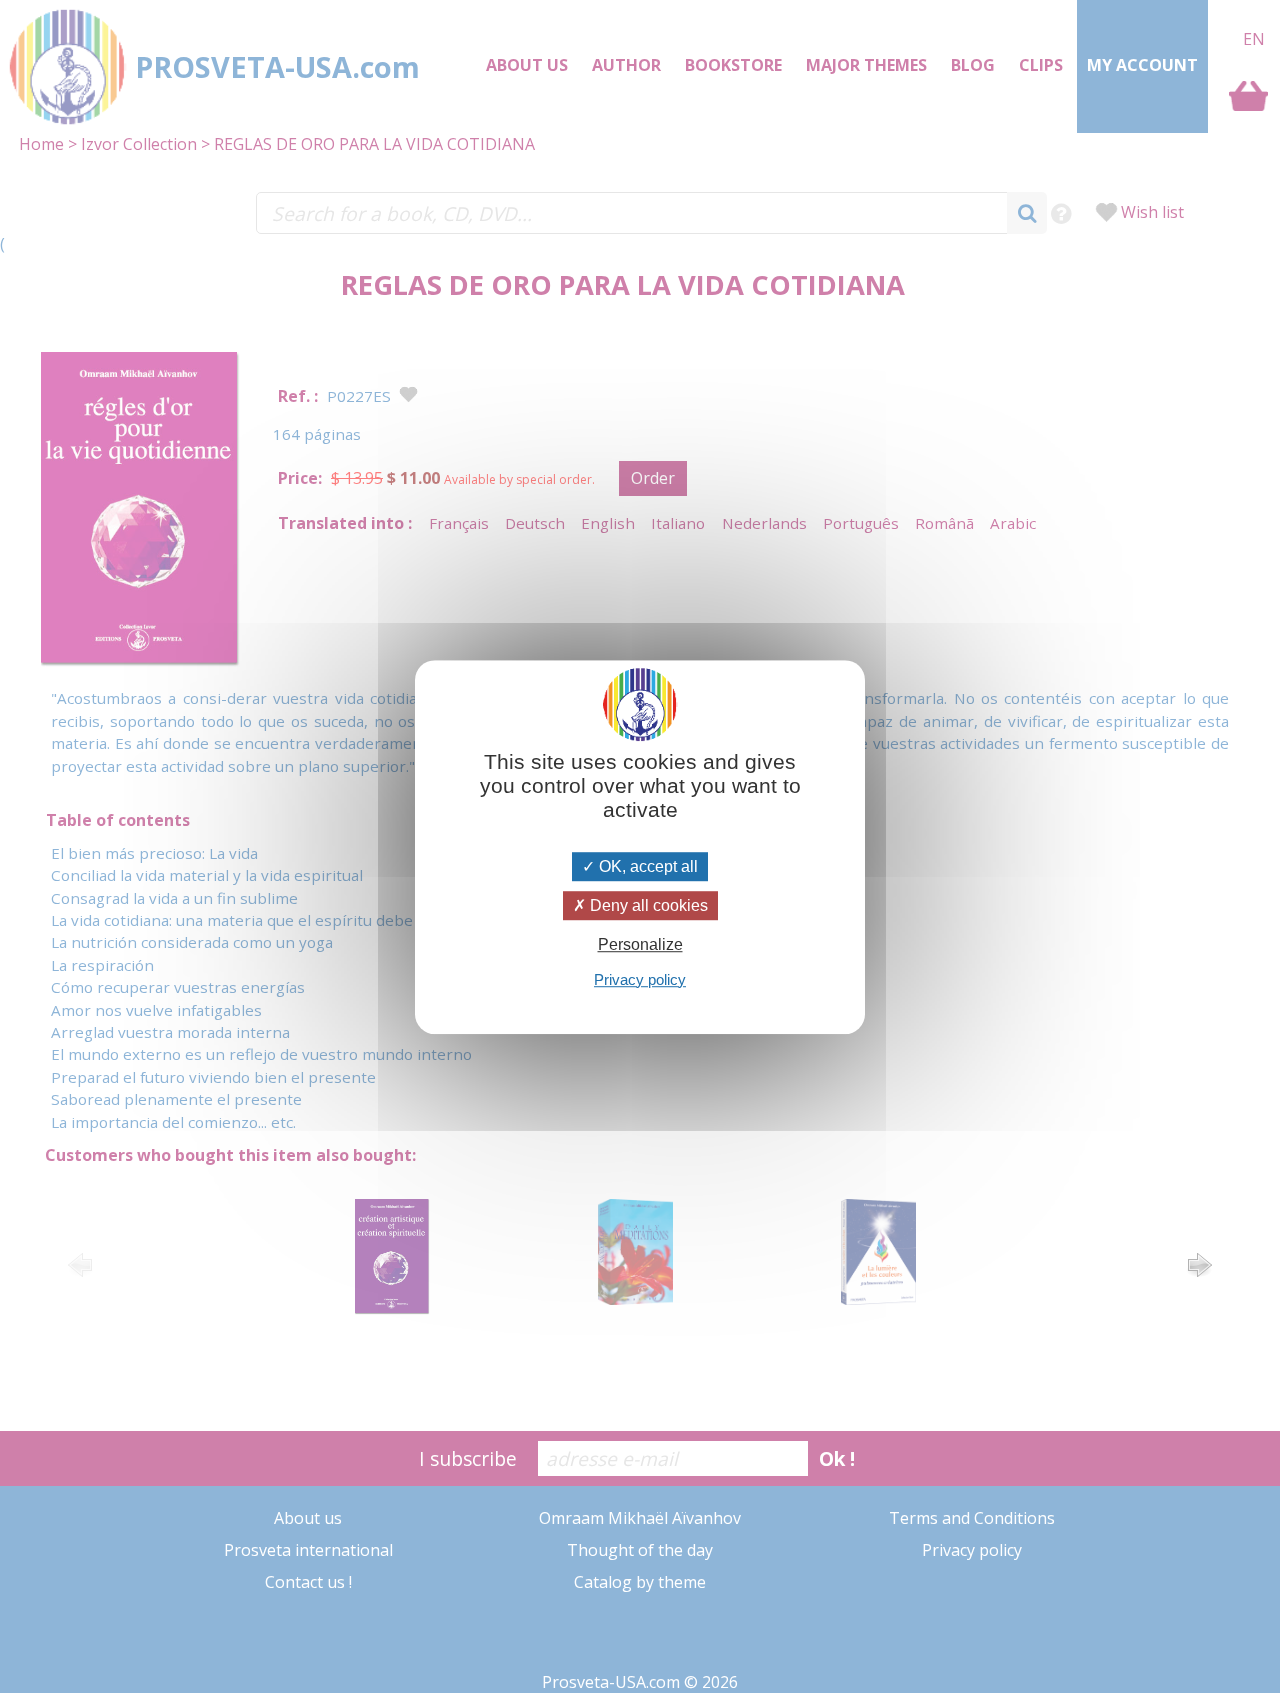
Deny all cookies (647, 905)
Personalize (640, 944)
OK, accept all (646, 866)
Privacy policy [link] (640, 978)
